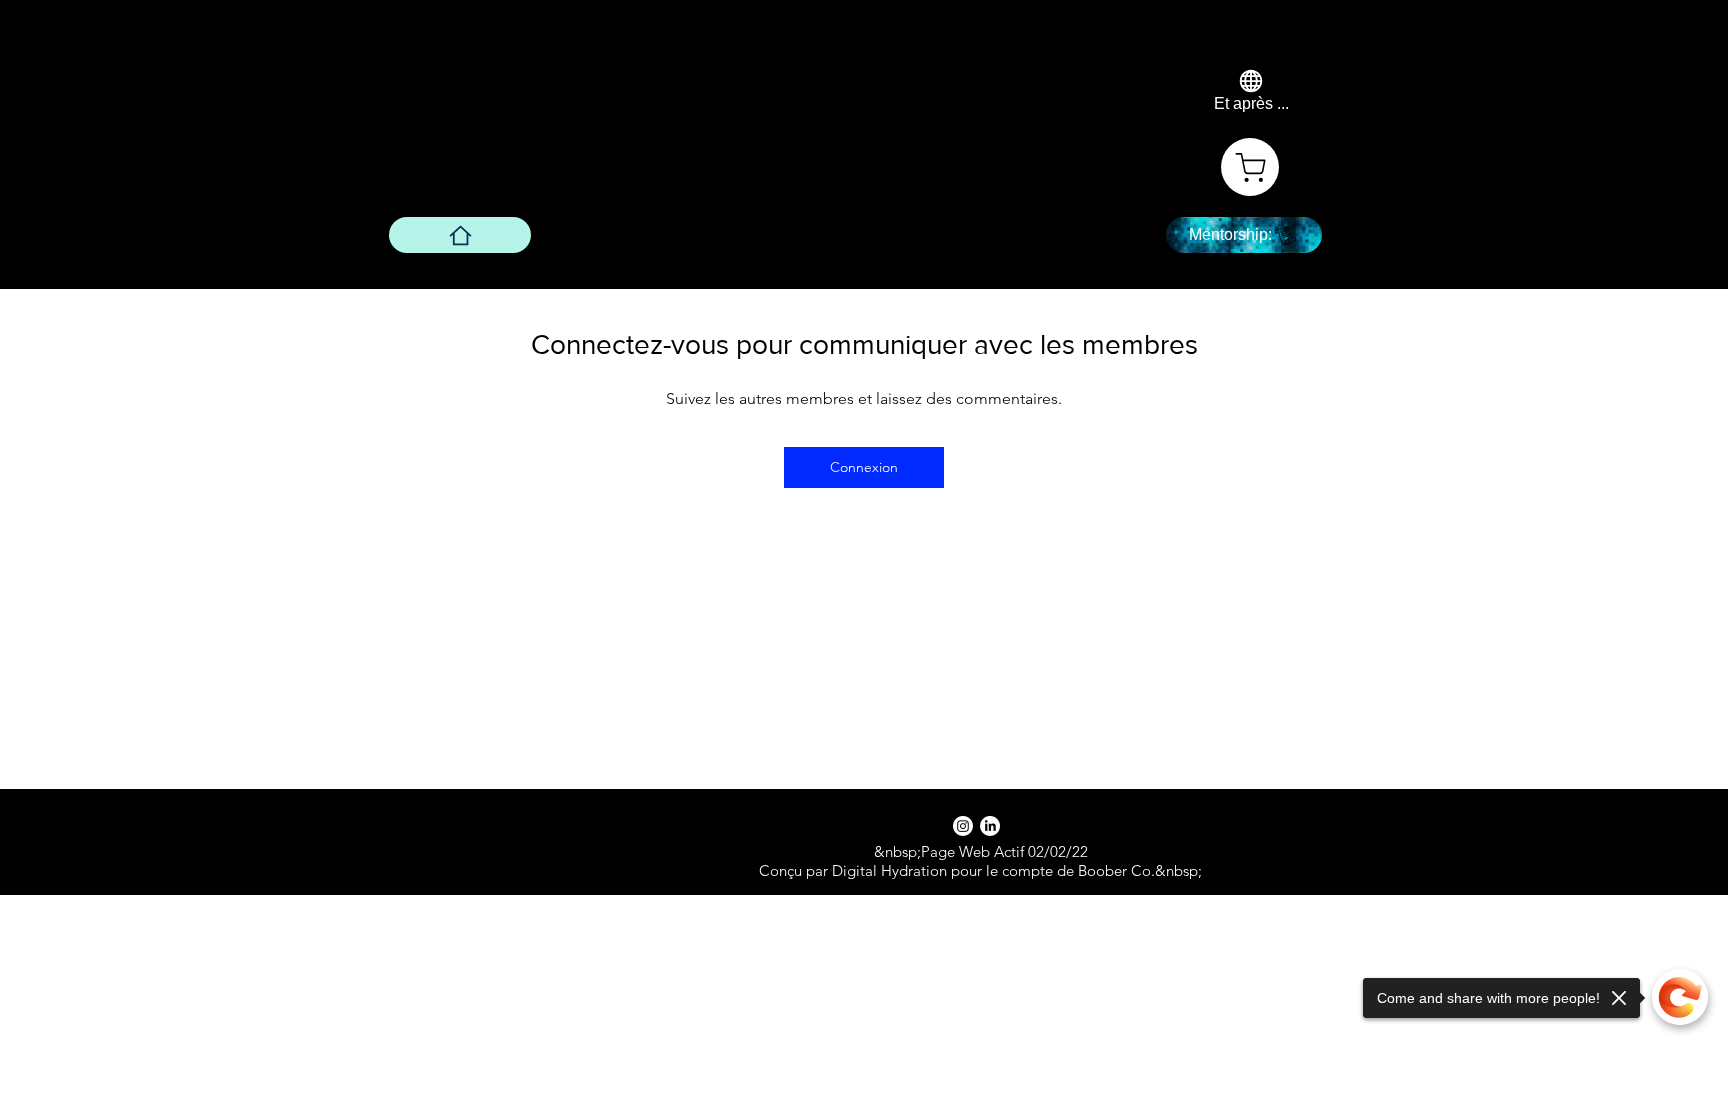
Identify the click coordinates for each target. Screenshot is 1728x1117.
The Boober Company (628, 88)
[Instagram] (963, 826)
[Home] (460, 235)
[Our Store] (1250, 167)
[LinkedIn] (990, 826)
